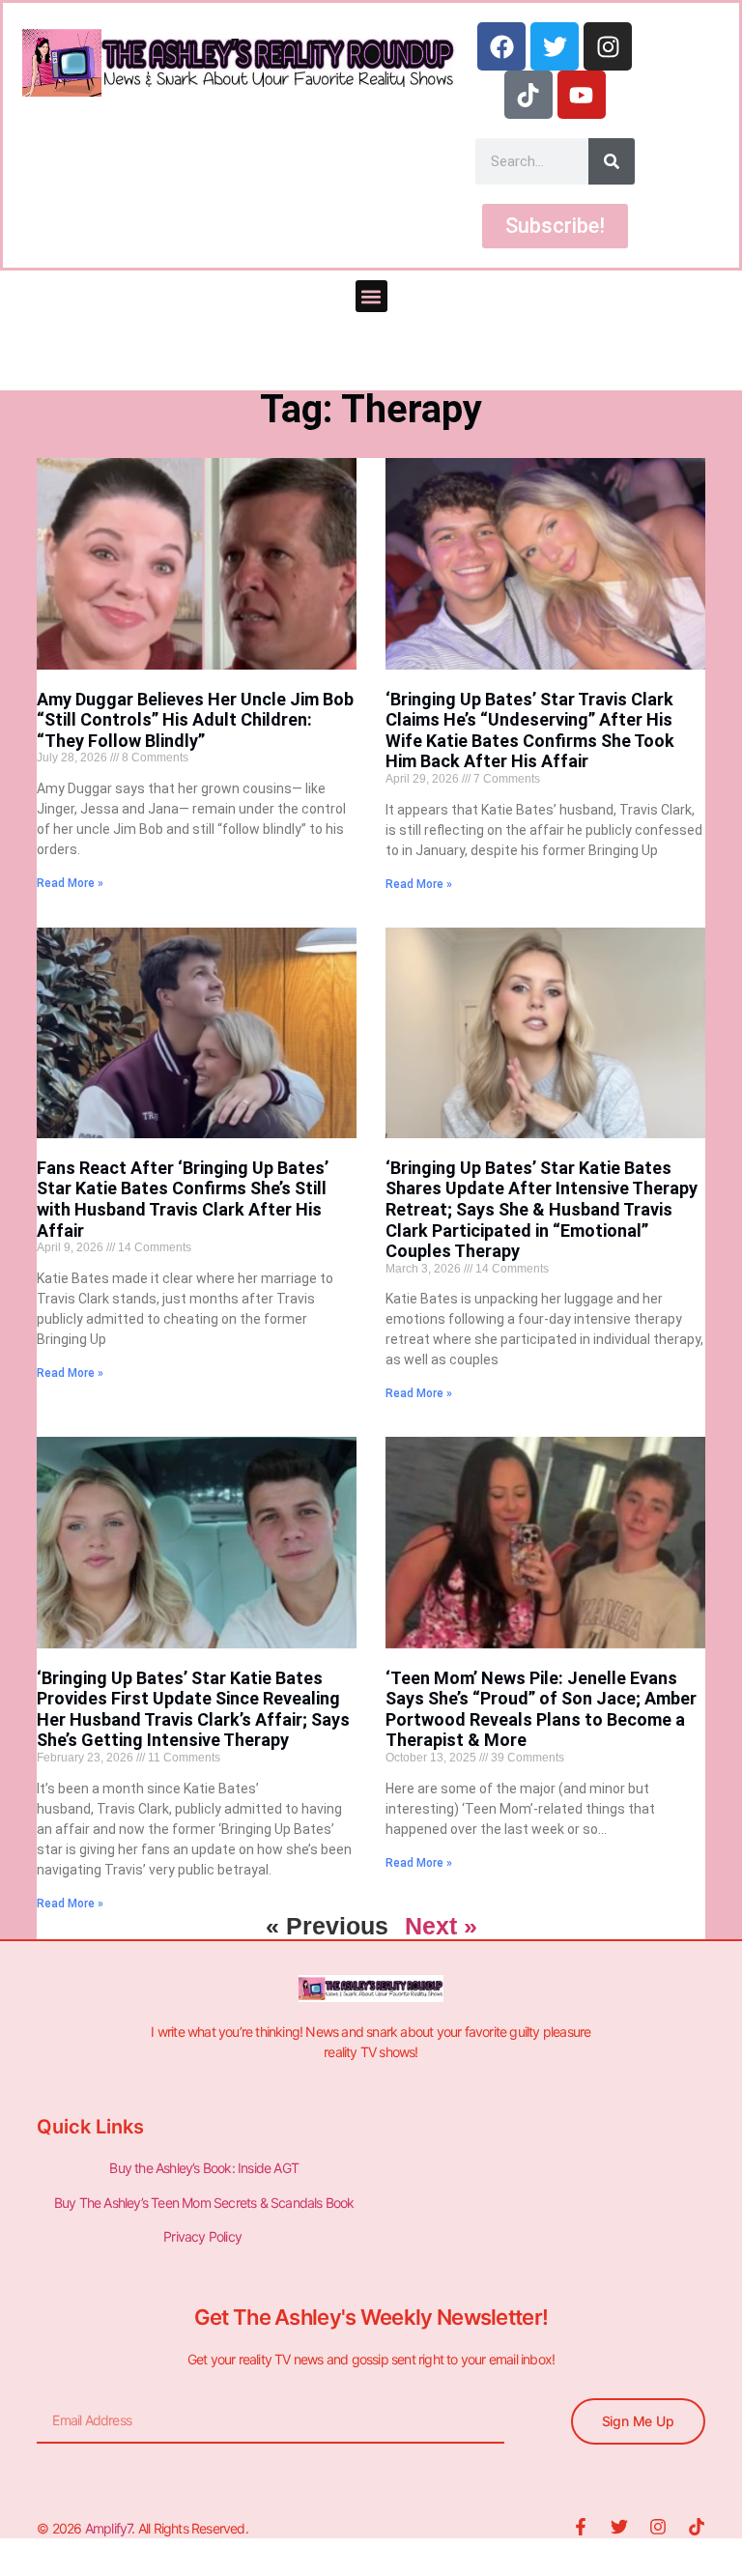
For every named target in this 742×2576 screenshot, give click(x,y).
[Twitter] (555, 46)
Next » (441, 1926)
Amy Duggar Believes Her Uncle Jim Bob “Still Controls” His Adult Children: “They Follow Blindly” (195, 720)
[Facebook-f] (581, 2527)
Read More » (70, 883)
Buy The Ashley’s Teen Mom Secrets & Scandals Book (204, 2203)
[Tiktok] (528, 95)
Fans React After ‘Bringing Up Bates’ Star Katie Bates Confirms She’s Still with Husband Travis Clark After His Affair (183, 1199)
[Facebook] (501, 46)
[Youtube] (582, 95)
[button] (371, 296)
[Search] (612, 161)
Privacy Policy (204, 2236)
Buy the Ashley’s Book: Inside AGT (204, 2168)
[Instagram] (608, 46)
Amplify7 (109, 2528)
